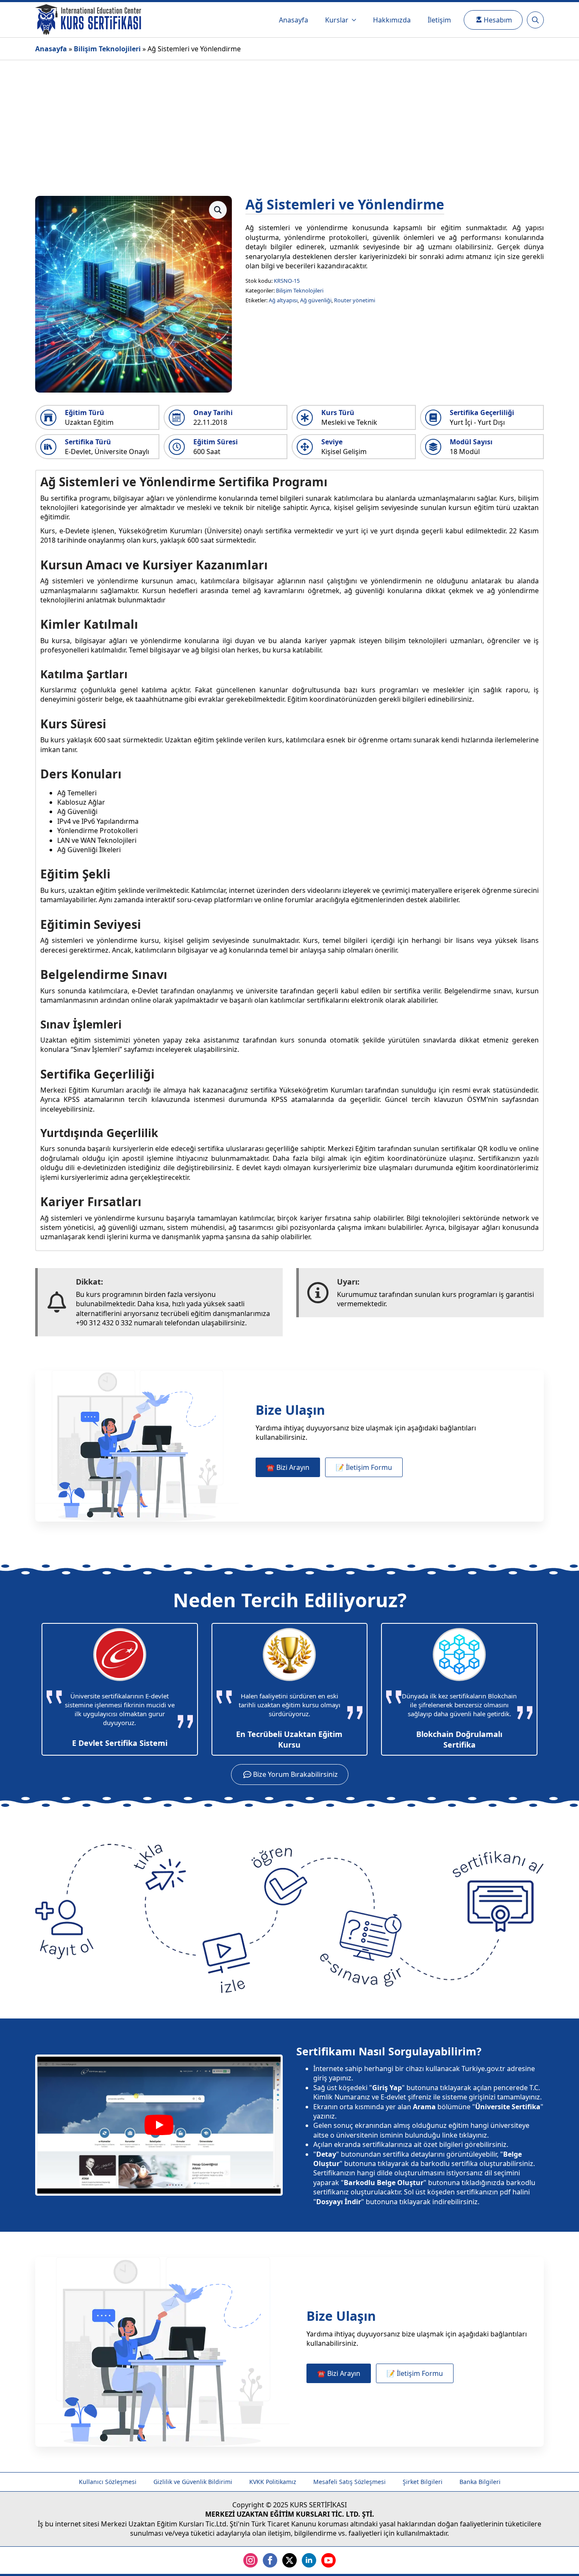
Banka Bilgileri (480, 2482)
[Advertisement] (289, 124)
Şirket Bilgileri (423, 2482)
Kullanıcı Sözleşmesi (108, 2482)
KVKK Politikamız (273, 2482)
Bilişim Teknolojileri (107, 49)
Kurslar (337, 20)
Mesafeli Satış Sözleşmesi (349, 2482)
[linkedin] (309, 2560)
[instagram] (251, 2560)
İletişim (439, 20)
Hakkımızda (392, 20)
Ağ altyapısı (283, 300)
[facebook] (270, 2560)
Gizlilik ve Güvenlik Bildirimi (193, 2482)
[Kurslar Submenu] (356, 20)
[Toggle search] (535, 20)
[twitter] (289, 2560)
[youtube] (328, 2560)
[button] (218, 210)
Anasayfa (294, 20)
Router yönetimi (355, 300)
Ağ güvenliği (316, 300)
